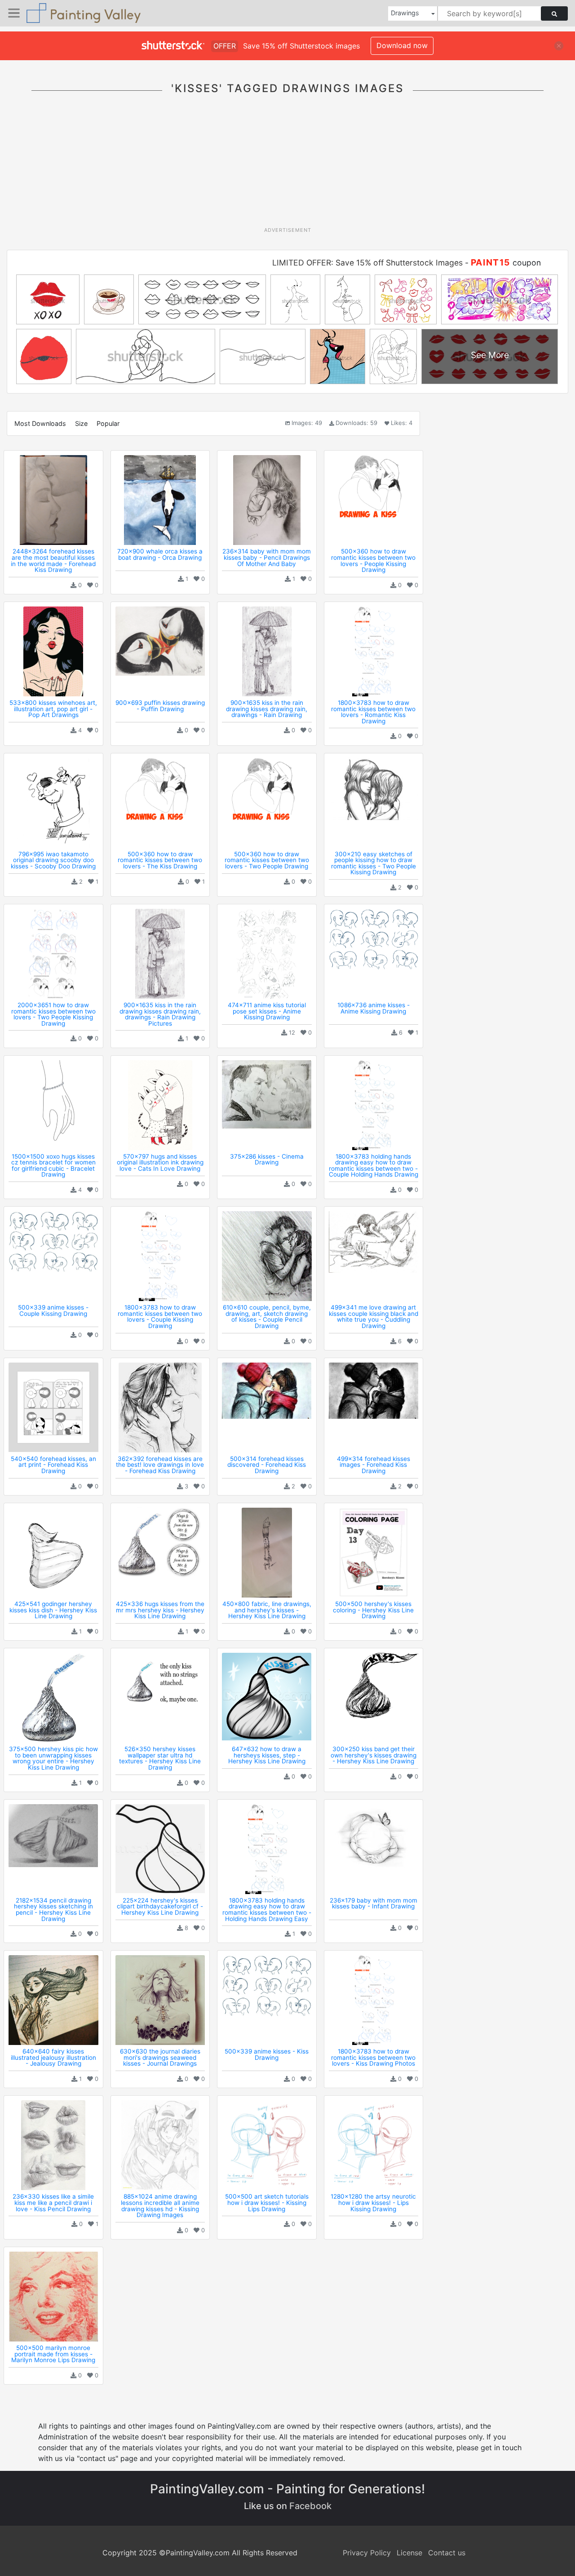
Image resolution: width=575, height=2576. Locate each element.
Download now (402, 45)
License (409, 2553)
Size (81, 423)
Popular (108, 423)
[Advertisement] (287, 166)
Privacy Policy (367, 2553)
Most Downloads (40, 423)
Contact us (447, 2553)
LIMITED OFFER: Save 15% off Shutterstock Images (367, 263)
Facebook (310, 2506)
